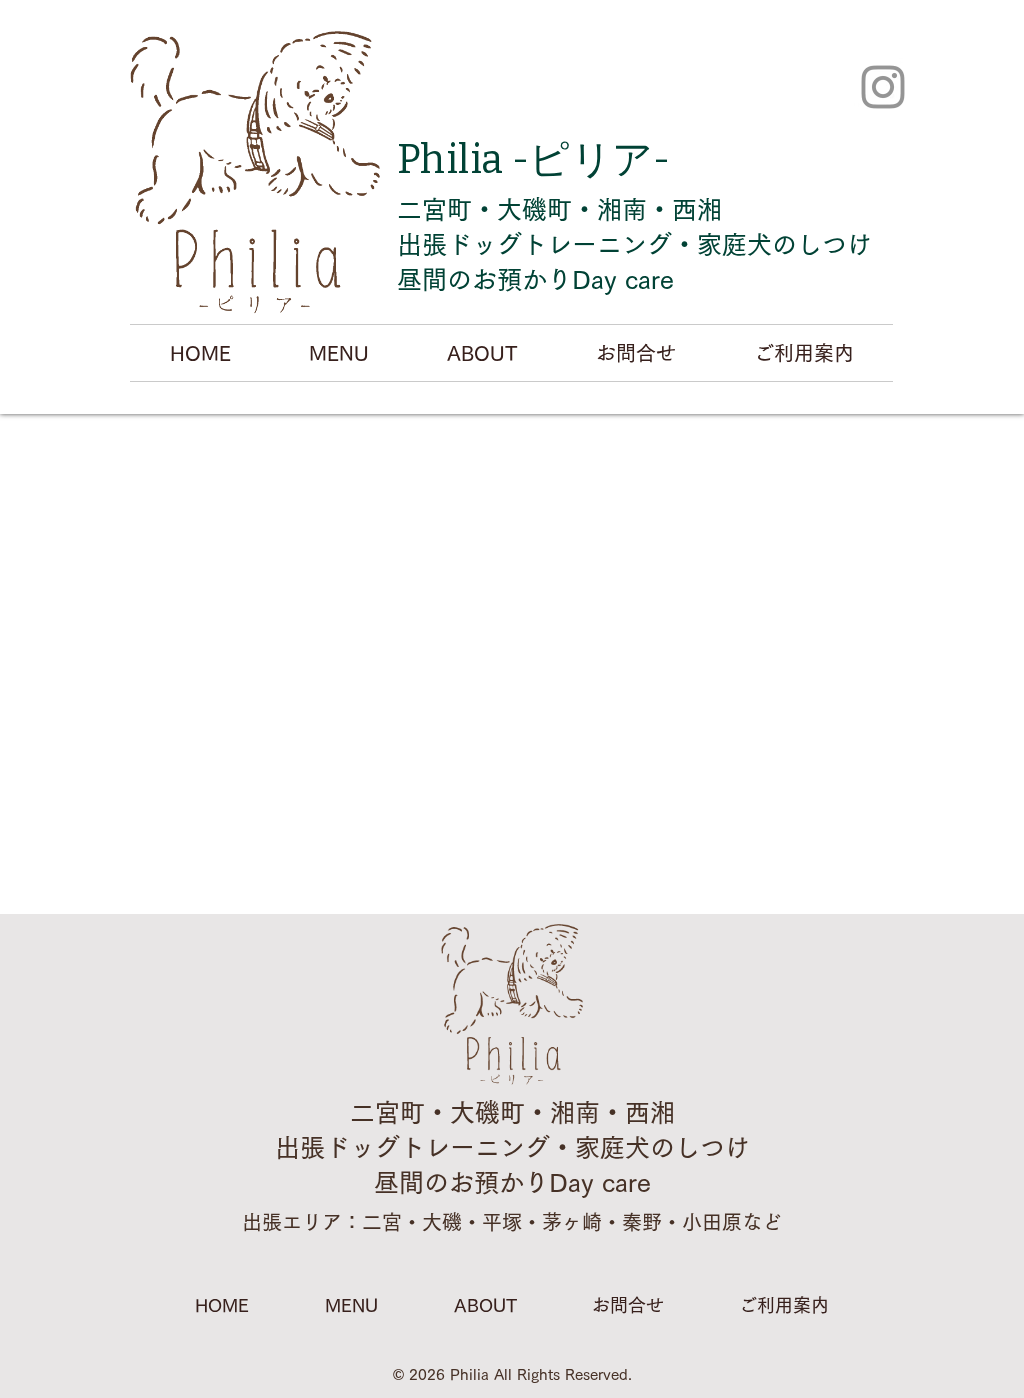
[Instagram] (883, 87)
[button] (339, 353)
